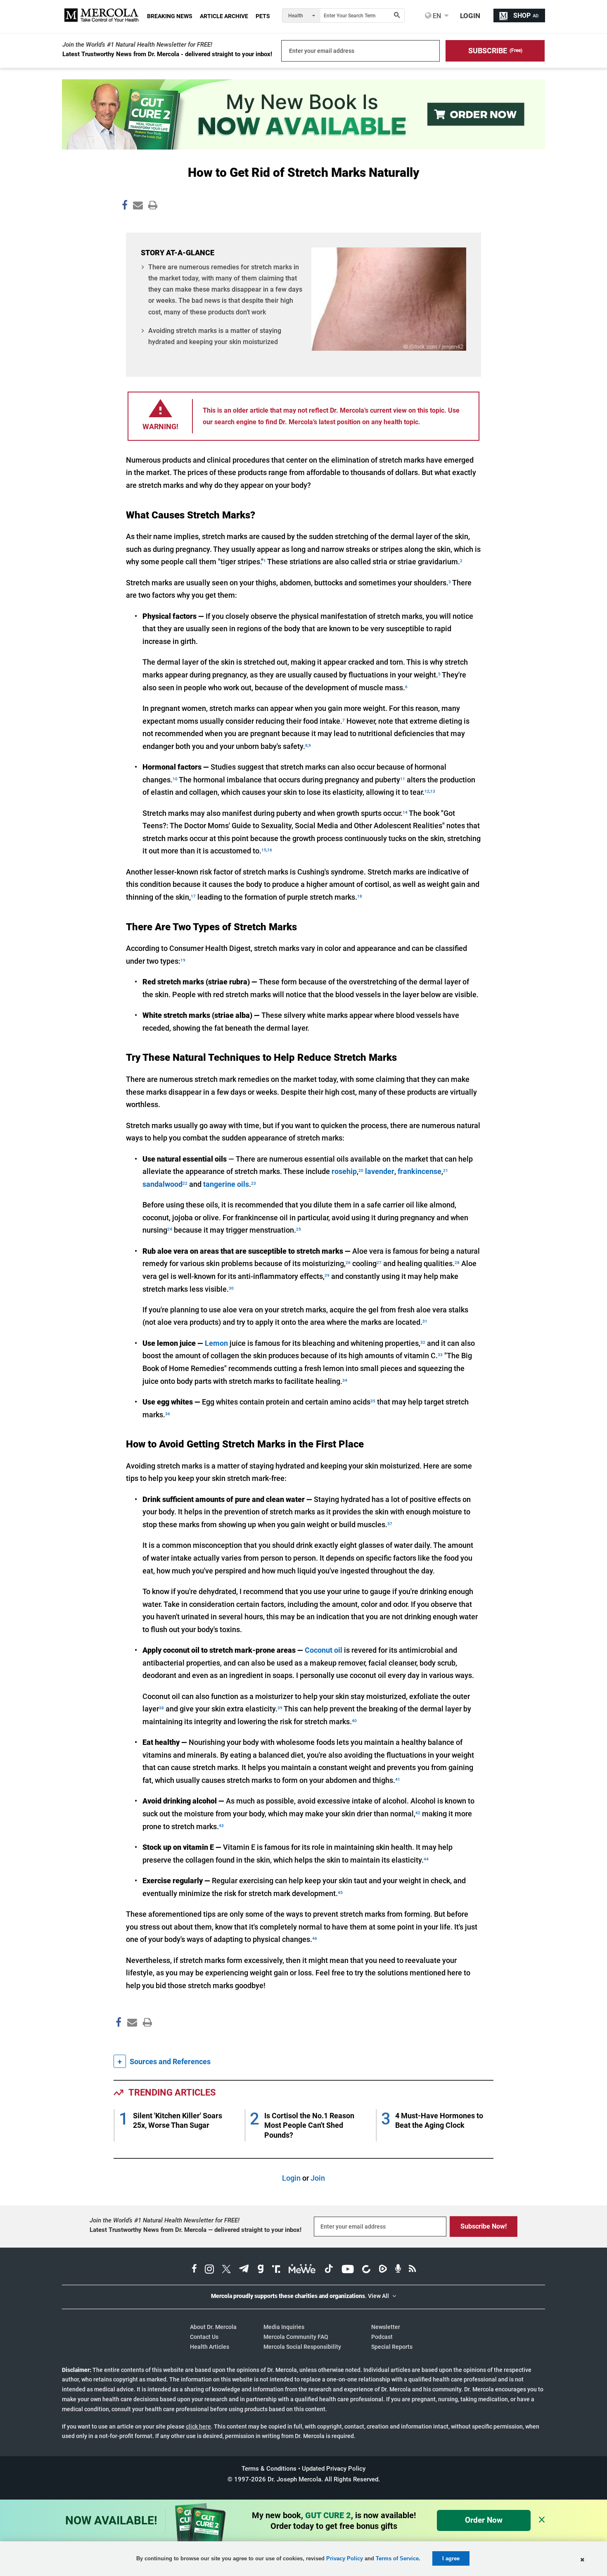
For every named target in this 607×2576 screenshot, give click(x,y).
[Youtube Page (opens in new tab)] (348, 2270)
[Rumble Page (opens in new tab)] (383, 2270)
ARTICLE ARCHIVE (224, 16)
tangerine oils (226, 1184)
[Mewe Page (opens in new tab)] (302, 2270)
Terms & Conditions (269, 2469)
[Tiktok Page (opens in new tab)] (329, 2270)
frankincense (420, 1171)
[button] (495, 51)
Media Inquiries (284, 2327)
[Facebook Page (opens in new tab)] (194, 2270)
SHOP (526, 15)
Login (291, 2178)
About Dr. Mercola (213, 2327)
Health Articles (210, 2347)
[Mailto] (131, 2040)
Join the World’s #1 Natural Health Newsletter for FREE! (137, 45)
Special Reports (392, 2347)
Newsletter (386, 2327)
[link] (125, 207)
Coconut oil (324, 1650)
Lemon (216, 1343)
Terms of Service (397, 2558)
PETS (263, 16)
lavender (380, 1171)
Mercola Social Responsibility (302, 2347)
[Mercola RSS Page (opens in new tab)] (412, 2270)
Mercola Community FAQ (296, 2337)
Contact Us (204, 2337)
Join (318, 2178)
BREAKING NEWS (170, 16)
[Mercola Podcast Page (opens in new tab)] (398, 2270)
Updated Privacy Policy (334, 2469)
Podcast (382, 2337)
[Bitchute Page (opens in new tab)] (366, 2270)
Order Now (484, 2520)
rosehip (344, 1171)
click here (198, 2426)
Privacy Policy (345, 2558)
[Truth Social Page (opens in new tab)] (276, 2270)
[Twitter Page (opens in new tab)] (226, 2270)
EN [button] (436, 16)
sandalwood (162, 1184)
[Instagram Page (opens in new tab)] (209, 2270)
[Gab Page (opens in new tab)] (261, 2270)
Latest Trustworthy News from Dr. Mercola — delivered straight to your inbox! (196, 2230)
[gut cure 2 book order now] (303, 147)
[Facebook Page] (118, 2040)
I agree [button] (451, 2558)
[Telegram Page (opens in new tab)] (244, 2270)
